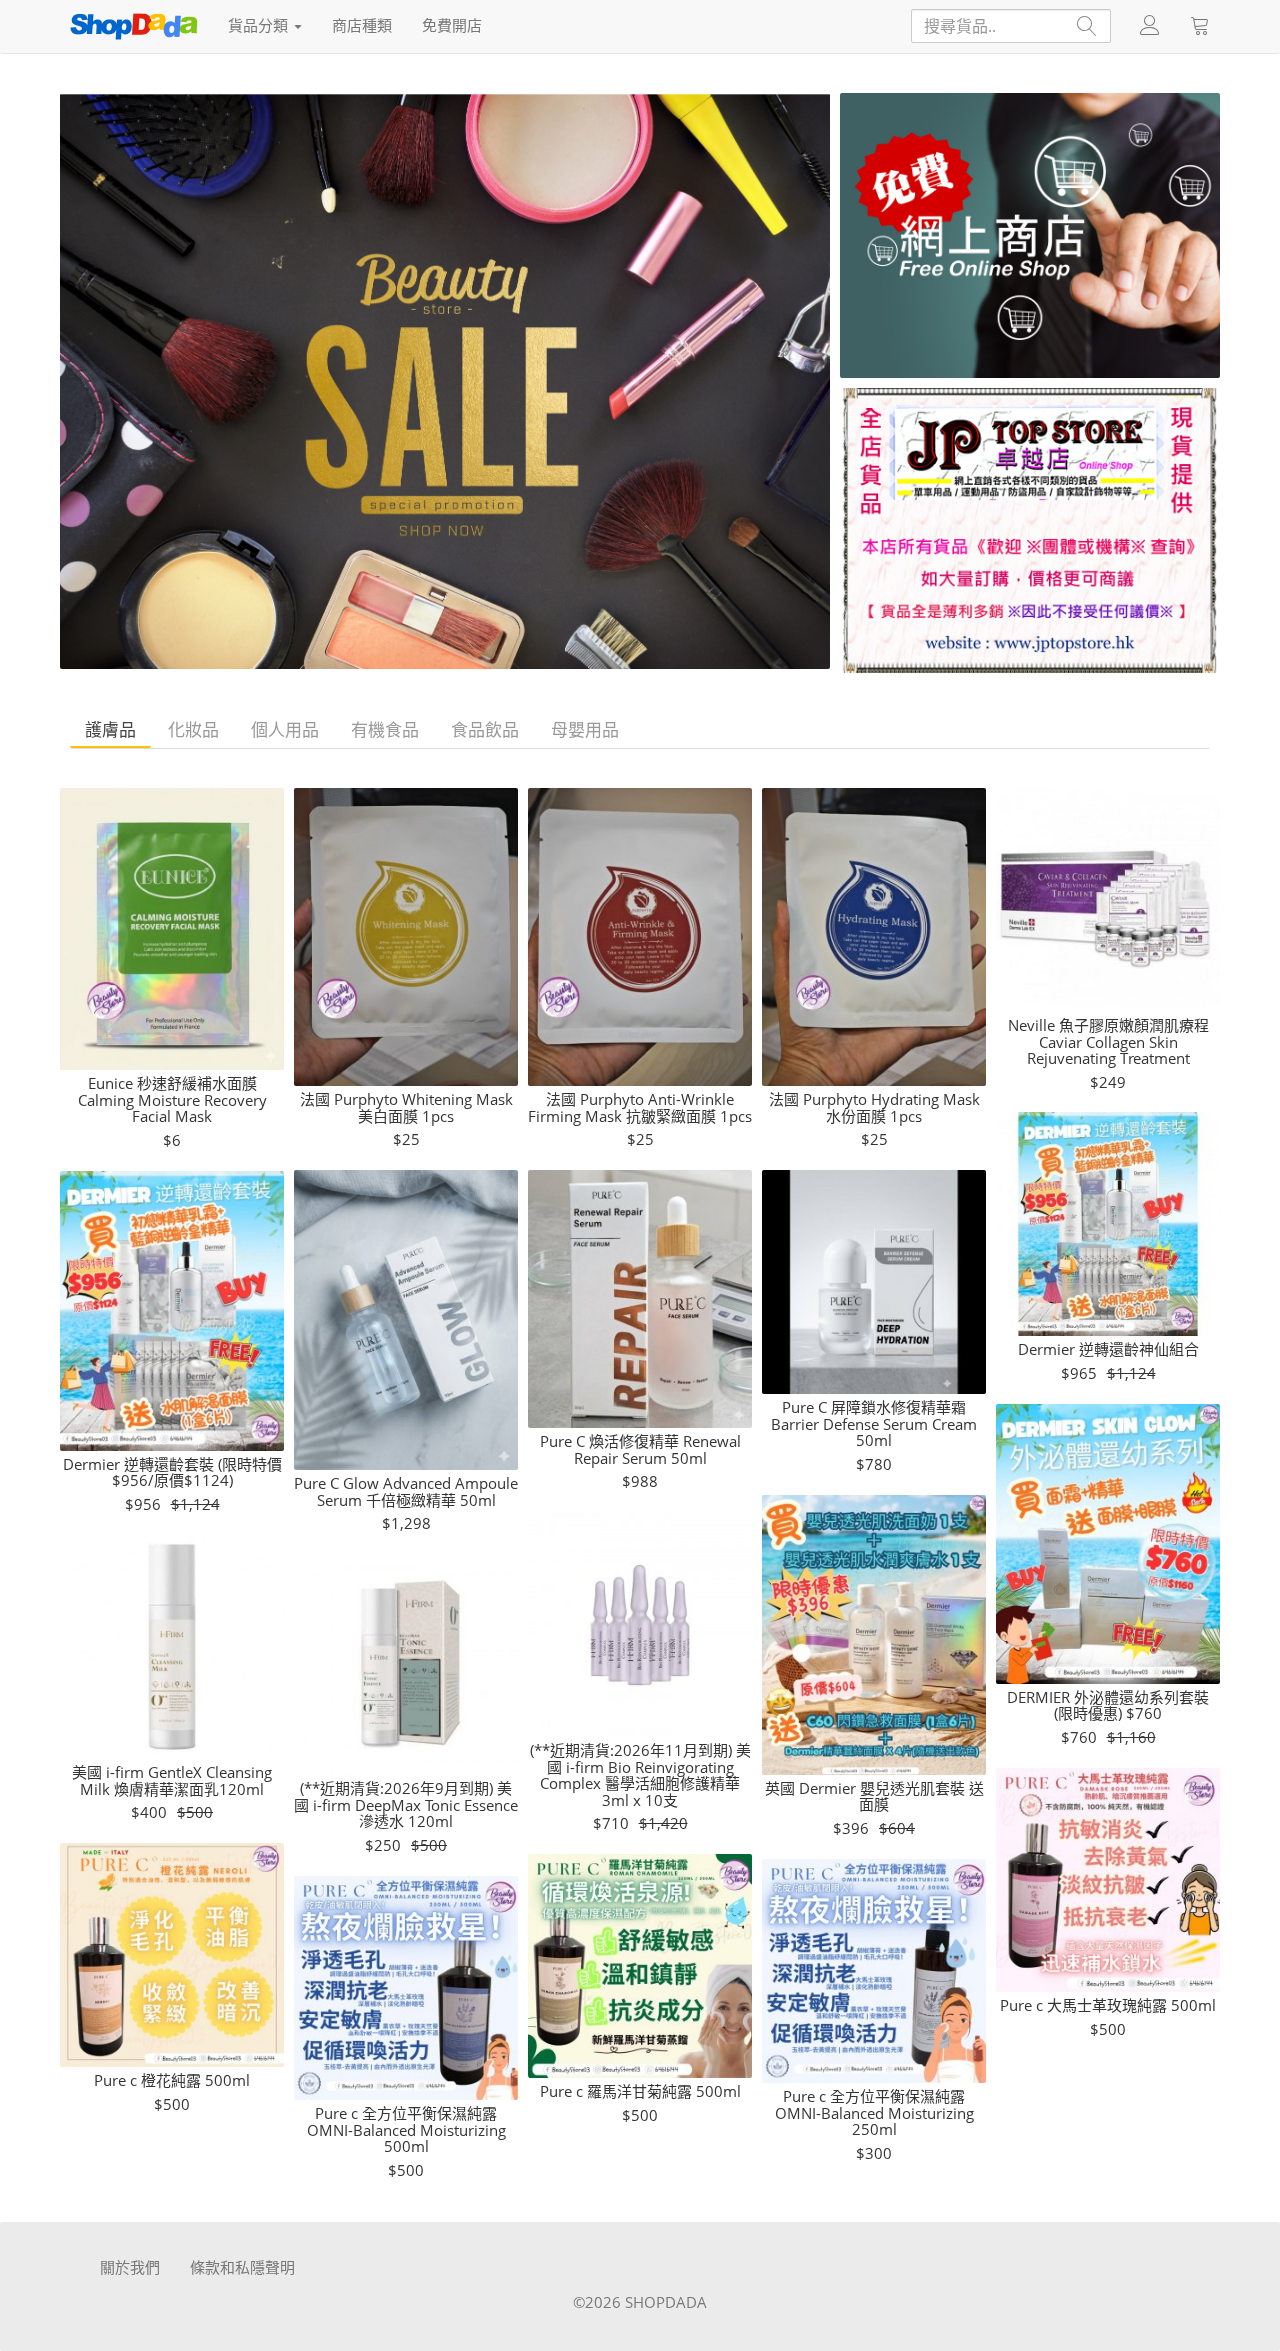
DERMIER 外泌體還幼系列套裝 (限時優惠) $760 (1108, 1705)
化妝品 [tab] (193, 729)
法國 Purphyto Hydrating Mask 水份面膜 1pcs (874, 1107)
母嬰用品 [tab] (585, 729)
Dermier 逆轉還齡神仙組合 (1108, 1349)
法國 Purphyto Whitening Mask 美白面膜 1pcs (406, 1107)
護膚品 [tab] (110, 729)
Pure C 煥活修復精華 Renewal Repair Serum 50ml (640, 1449)
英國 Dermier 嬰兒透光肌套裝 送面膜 (874, 1796)
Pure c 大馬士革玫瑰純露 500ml (1108, 2005)
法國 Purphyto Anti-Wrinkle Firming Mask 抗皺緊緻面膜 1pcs (640, 1107)
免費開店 (452, 25)
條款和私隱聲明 (242, 2267)
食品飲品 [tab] (485, 729)
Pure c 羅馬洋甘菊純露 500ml (640, 2091)
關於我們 (130, 2267)
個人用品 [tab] (285, 729)
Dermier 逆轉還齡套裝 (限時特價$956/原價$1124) (172, 1472)
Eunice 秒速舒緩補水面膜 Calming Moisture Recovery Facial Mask (172, 1100)
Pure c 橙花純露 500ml (172, 2080)
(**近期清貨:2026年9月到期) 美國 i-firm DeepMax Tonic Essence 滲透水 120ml (406, 1805)
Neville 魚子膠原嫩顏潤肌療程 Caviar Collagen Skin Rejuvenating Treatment (1108, 1042)
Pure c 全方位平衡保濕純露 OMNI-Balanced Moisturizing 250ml (874, 2113)
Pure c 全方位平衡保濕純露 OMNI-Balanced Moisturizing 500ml (406, 2130)
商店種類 (362, 25)
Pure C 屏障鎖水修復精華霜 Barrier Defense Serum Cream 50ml (874, 1424)
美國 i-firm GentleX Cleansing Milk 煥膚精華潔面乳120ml (172, 1780)
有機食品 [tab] (385, 729)
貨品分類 (260, 25)
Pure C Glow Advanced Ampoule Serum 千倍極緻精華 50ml (406, 1491)
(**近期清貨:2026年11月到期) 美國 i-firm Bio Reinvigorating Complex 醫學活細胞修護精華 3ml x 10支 (640, 1775)
